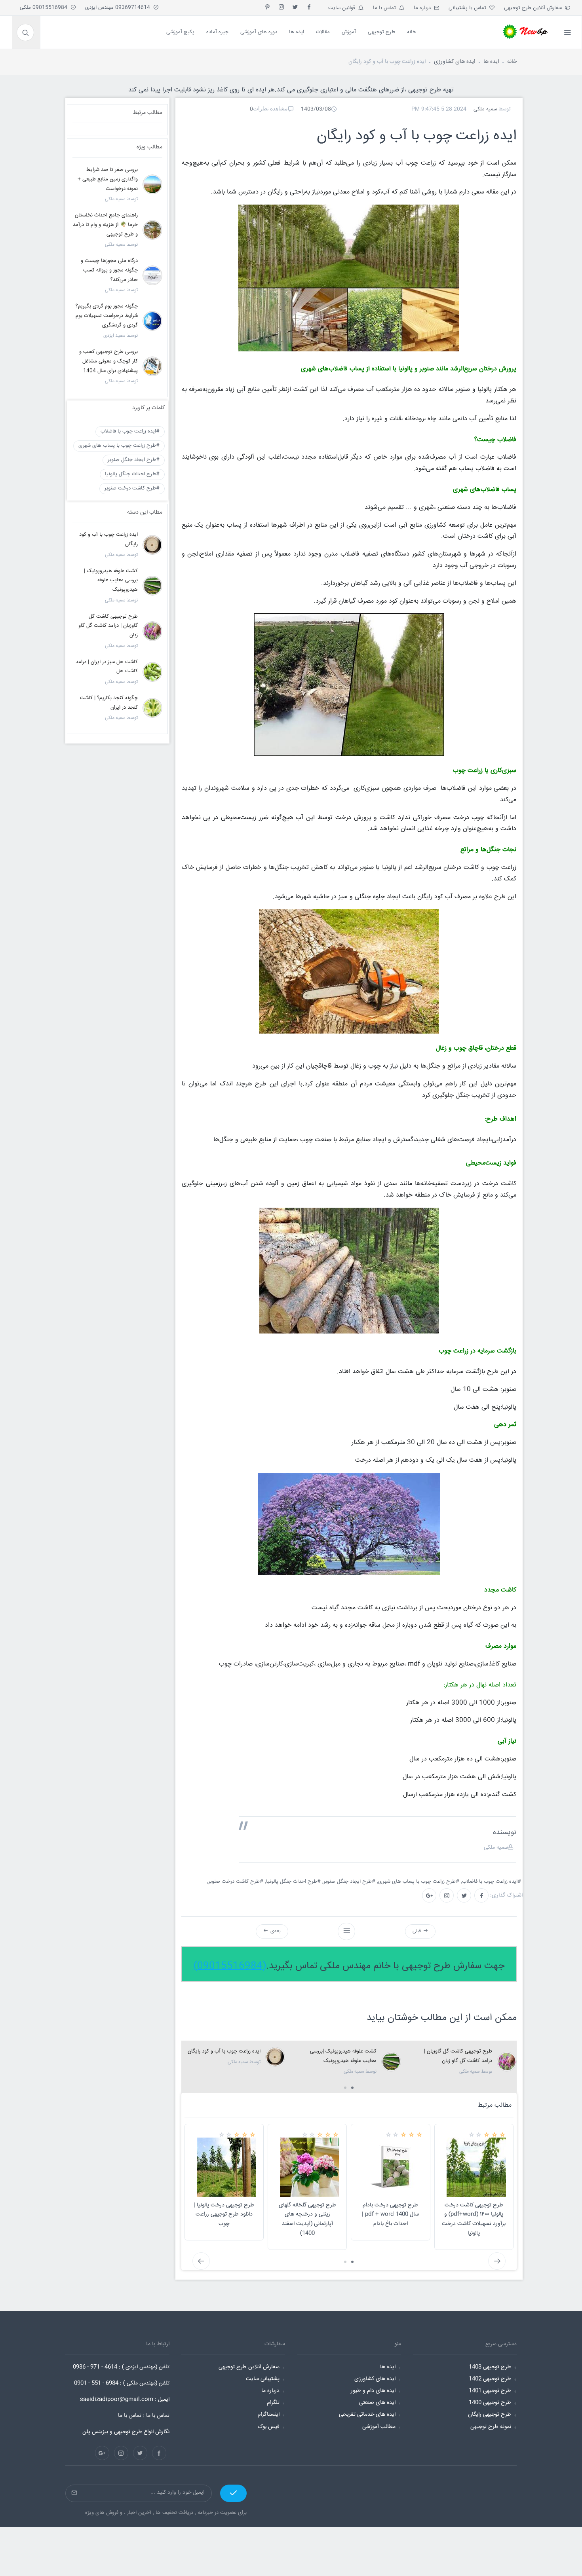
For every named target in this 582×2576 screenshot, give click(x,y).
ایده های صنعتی (377, 2403)
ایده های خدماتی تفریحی (367, 2415)
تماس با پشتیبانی (469, 8)
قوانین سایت (343, 8)
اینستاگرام (269, 2415)
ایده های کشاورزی (455, 62)
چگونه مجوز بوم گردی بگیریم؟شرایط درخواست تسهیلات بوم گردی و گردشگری (107, 316)
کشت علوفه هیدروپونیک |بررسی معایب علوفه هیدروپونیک (111, 580)
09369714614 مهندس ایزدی (119, 8)
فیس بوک (269, 2427)
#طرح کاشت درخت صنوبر (132, 488)
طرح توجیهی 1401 (490, 2391)
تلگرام (273, 2403)
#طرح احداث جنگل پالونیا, (294, 1882)
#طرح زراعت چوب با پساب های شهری (119, 446)
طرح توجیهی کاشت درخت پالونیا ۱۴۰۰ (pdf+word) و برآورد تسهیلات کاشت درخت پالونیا (474, 2219)
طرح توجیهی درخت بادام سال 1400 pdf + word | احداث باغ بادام (390, 2215)
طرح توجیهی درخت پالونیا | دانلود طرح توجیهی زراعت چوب (224, 2215)
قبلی (418, 1931)
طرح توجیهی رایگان (490, 2415)
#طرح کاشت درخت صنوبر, (236, 1882)
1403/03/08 (316, 109)
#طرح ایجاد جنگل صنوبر (134, 460)
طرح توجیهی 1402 (490, 2379)
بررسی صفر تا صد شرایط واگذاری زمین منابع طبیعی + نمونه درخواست (108, 179)
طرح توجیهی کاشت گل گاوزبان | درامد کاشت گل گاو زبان (108, 626)
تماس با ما (386, 8)
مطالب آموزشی (379, 2427)
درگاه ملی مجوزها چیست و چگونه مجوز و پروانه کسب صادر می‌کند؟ (109, 270)
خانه (512, 62)
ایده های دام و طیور (373, 2391)
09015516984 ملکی (45, 8)
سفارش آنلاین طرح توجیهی (534, 8)
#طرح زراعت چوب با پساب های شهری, (419, 1882)
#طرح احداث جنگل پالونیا (132, 474)
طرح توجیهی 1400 (490, 2403)
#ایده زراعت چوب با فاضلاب (130, 431)
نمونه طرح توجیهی (491, 2427)
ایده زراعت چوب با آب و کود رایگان (224, 2051)
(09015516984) (230, 1966)
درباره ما (424, 8)
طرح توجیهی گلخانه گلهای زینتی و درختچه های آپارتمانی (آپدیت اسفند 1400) (307, 2219)
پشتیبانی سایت (263, 2379)
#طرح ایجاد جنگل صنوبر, (350, 1882)
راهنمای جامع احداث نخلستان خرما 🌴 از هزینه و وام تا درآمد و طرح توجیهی (105, 225)
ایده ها (491, 62)
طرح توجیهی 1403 (490, 2367)
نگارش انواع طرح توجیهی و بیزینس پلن (126, 2432)
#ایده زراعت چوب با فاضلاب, (492, 1882)
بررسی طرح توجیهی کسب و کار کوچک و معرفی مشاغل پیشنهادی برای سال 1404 (108, 361)
